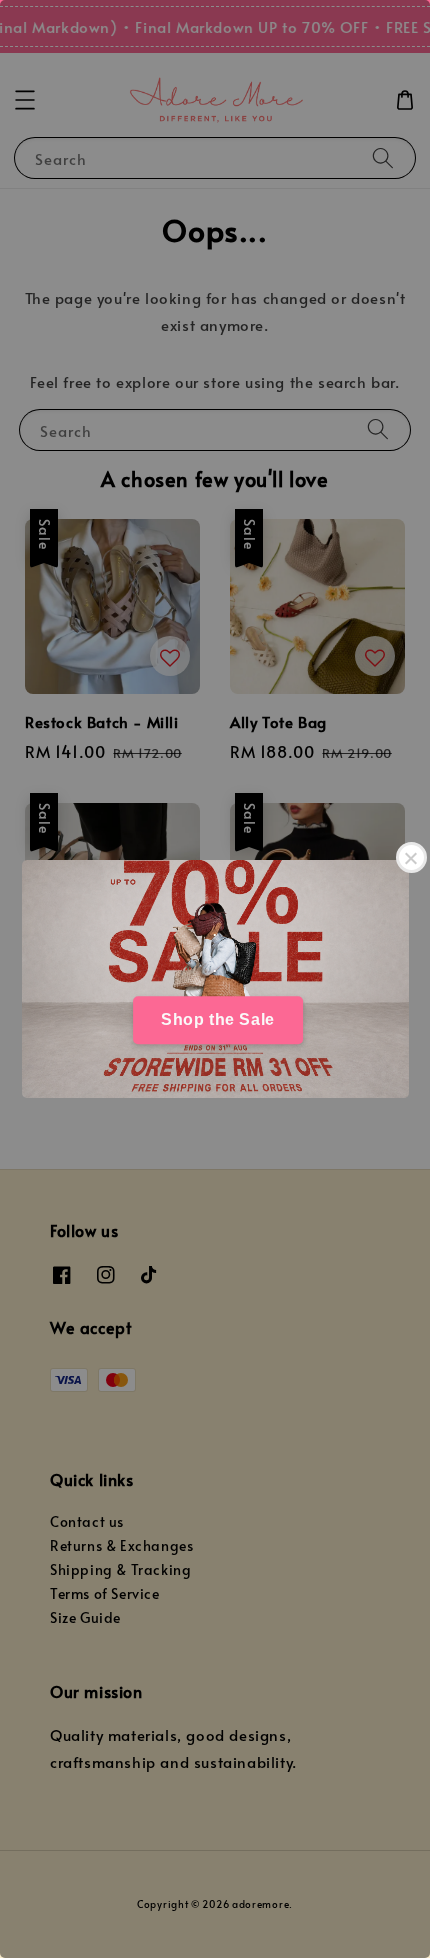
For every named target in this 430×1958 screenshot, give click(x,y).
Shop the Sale (218, 1019)
